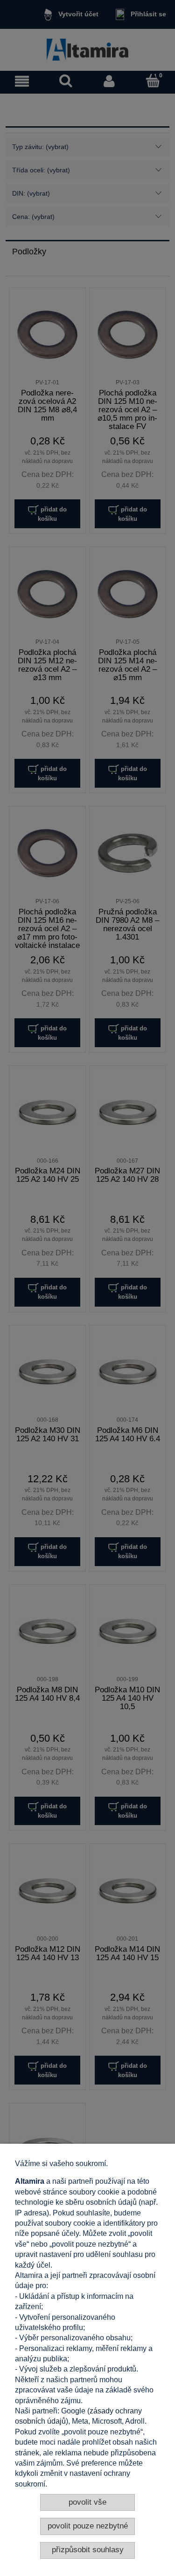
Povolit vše (87, 2502)
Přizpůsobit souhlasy (88, 2550)
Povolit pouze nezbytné (88, 2526)
